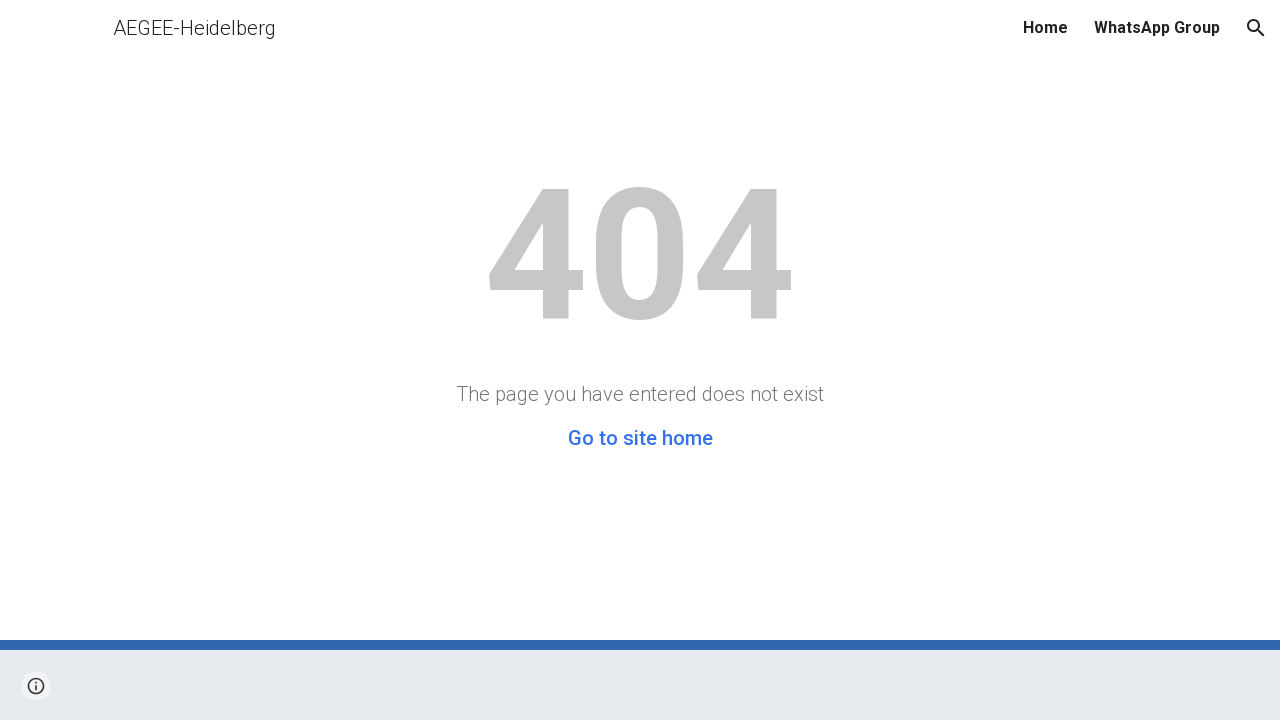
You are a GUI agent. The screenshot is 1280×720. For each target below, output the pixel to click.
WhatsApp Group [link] (1157, 27)
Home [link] (1045, 27)
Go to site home (640, 438)
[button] (1256, 28)
